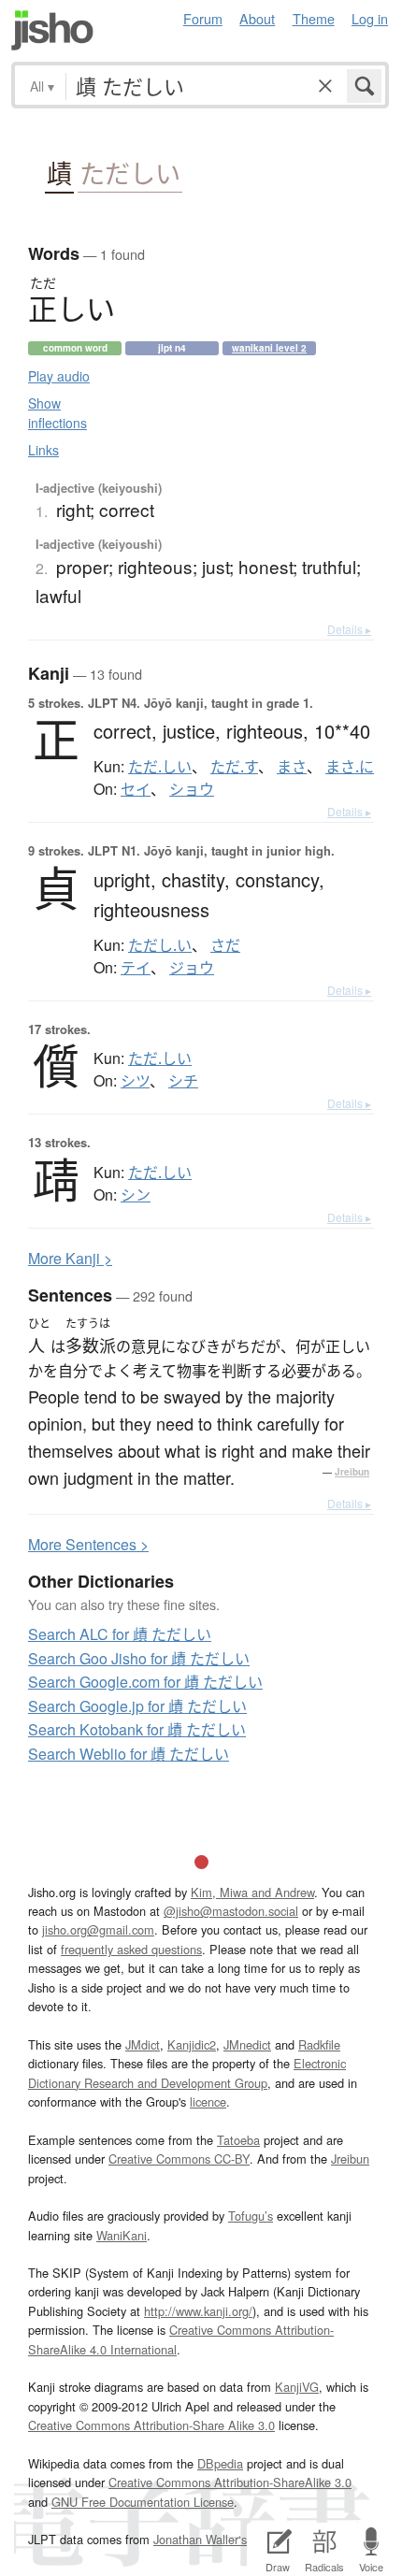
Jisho (52, 30)
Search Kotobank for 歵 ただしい (137, 1729)
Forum (203, 18)
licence (208, 2101)
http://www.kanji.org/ (198, 2311)
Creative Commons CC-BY (179, 2159)
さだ (225, 945)
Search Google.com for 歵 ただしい (145, 1682)
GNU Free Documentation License (143, 2502)
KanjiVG (297, 2387)
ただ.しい (160, 767)
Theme (314, 18)
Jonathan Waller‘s (200, 2539)
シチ (183, 1081)
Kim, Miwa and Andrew (252, 1892)
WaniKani (122, 2235)
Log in (370, 18)
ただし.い (160, 945)
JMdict (143, 2044)
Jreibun (352, 1472)
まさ (292, 767)
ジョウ (192, 968)
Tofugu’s (251, 2216)
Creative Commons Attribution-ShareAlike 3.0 (230, 2482)
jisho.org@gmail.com (98, 1929)
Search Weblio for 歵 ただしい (129, 1754)
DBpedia (220, 2463)
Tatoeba (238, 2140)
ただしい (130, 173)
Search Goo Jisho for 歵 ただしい (139, 1658)
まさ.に (350, 767)
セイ (136, 789)
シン (136, 1195)
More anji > (70, 1258)
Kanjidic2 (192, 2044)
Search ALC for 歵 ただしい (120, 1634)
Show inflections (57, 413)
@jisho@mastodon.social (231, 1911)
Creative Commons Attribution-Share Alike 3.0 (151, 2425)
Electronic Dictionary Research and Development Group (187, 2072)
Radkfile (319, 2044)
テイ (136, 968)
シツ (135, 1081)
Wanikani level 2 (269, 348)
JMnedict (247, 2044)
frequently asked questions (131, 1949)
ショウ (192, 789)
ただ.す (234, 767)
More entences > (88, 1544)
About (257, 18)
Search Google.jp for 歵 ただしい (137, 1706)
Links (43, 450)
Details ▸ (349, 629)
